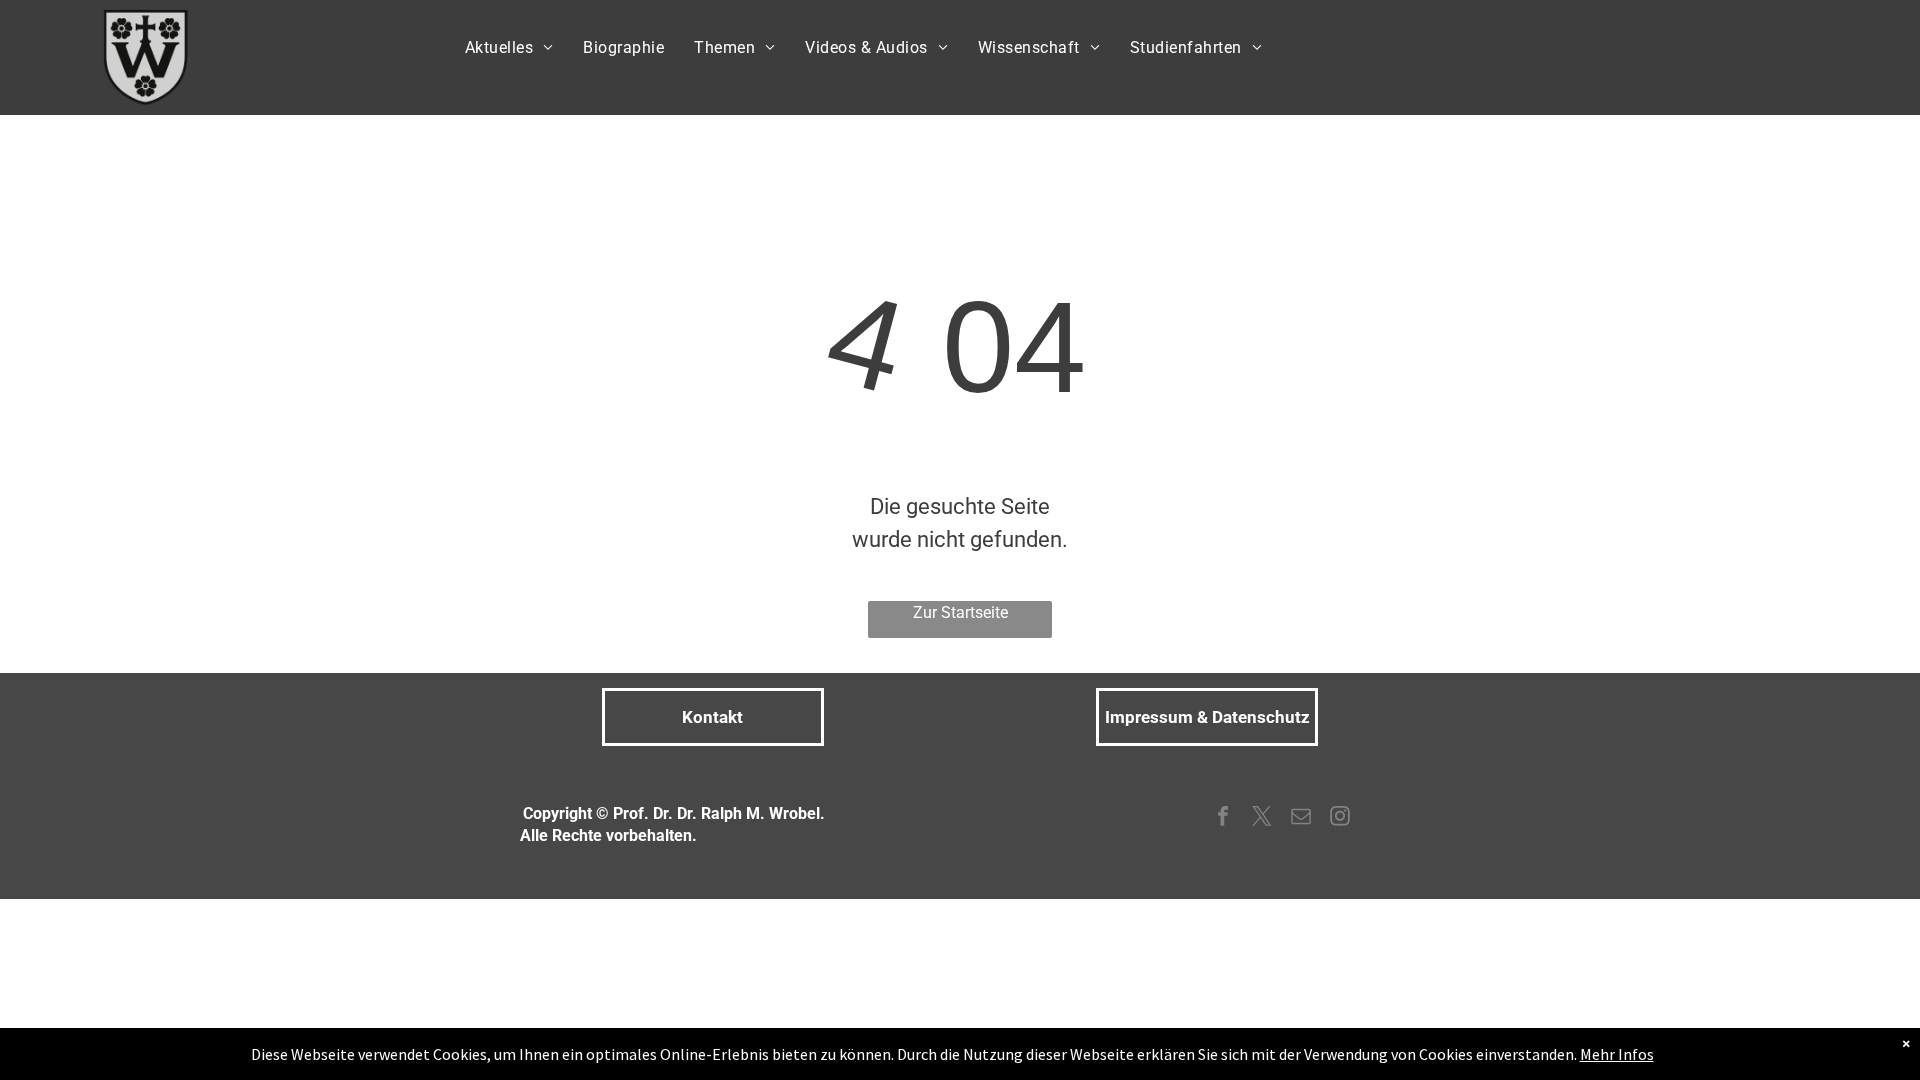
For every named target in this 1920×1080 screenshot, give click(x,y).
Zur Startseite (960, 612)
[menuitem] (509, 48)
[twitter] (1262, 818)
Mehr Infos (1617, 1054)
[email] (1301, 818)
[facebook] (1223, 818)
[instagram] (1340, 818)
